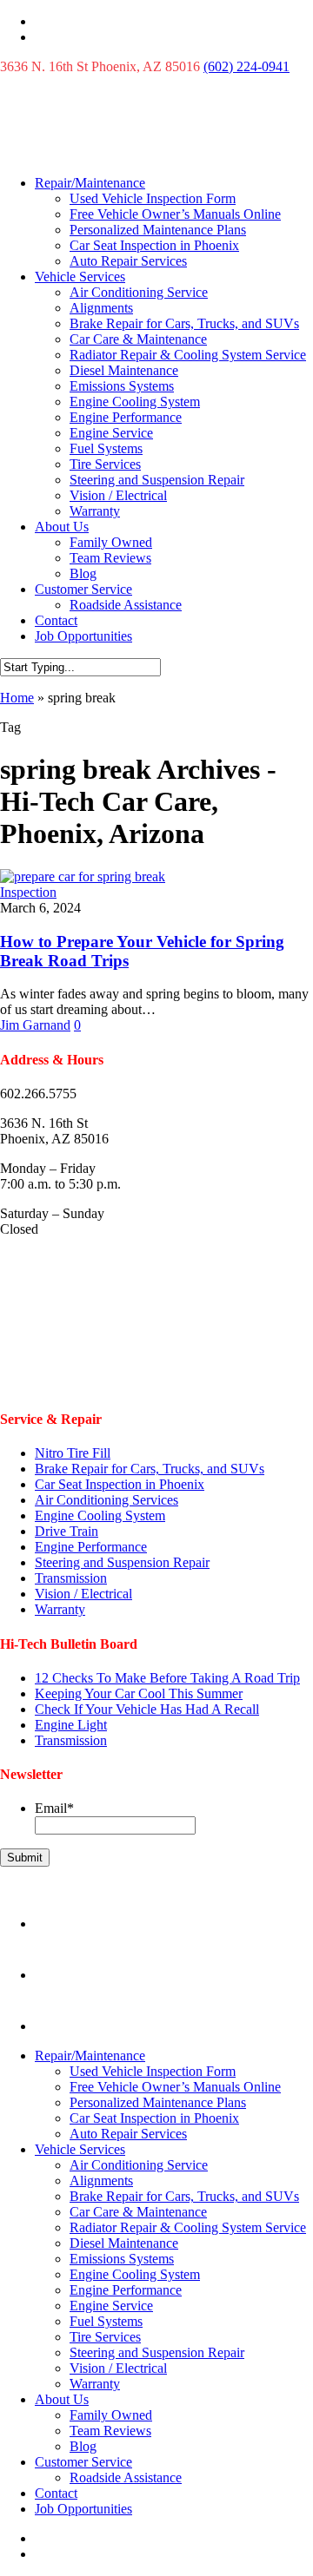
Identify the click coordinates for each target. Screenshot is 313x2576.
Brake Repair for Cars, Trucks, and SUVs (184, 323)
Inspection (28, 892)
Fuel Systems (106, 448)
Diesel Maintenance (124, 370)
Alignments (101, 308)
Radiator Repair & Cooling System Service (188, 355)
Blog (83, 573)
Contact (56, 620)
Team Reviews (110, 558)
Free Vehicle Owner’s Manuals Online (175, 214)
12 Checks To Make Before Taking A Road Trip (167, 1678)
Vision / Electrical (118, 495)
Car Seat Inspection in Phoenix (154, 245)
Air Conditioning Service (139, 292)
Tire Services (105, 464)
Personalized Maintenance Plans (158, 230)
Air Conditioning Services (107, 1500)
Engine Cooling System (135, 402)
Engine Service (111, 433)
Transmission (71, 1578)
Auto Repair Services (128, 261)
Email (54, 1808)
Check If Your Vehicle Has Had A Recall (147, 1709)
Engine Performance (126, 417)
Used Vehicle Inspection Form (153, 198)
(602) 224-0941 (246, 66)
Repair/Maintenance (90, 183)
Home (17, 698)
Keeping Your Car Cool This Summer (139, 1693)
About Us (62, 527)
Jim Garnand (35, 1025)
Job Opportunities (83, 636)
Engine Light (71, 1725)
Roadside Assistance (126, 605)
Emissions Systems (122, 386)
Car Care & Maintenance (138, 339)
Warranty (95, 511)
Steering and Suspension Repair (157, 480)
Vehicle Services (80, 277)
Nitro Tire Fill (73, 1453)
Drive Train (67, 1531)
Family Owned (111, 542)
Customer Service (83, 589)
